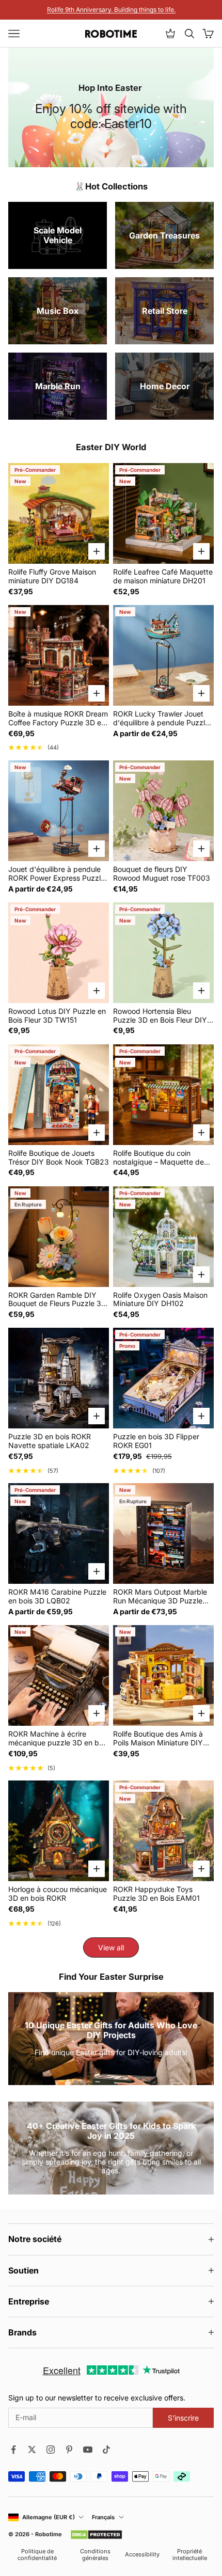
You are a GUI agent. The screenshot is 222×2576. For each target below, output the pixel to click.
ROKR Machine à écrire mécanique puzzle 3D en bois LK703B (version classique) (58, 1739)
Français (103, 2517)
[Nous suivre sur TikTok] (106, 2450)
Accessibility (142, 2555)
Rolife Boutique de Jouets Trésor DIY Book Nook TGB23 (59, 1158)
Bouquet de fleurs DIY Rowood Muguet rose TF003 (162, 874)
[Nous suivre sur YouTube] (88, 2450)
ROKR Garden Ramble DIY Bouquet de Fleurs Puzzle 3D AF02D (57, 1300)
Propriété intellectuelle (190, 2555)
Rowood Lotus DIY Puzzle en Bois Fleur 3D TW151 (57, 1016)
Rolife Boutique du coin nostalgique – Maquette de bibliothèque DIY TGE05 (158, 1158)
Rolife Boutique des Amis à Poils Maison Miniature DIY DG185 (158, 1739)
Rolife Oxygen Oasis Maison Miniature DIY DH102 (160, 1300)
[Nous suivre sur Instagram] (51, 2450)
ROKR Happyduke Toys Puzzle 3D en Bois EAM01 (156, 1894)
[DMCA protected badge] (96, 2535)
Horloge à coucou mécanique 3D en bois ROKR (58, 1894)
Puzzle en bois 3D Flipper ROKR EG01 (156, 1441)
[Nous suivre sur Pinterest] (69, 2450)
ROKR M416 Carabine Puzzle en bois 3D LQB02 (57, 1596)
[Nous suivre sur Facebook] (13, 2450)
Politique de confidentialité (37, 2555)
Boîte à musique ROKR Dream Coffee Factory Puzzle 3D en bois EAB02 (58, 719)
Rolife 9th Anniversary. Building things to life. (111, 10)
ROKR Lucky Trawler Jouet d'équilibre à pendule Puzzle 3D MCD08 (161, 719)
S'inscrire (183, 2418)
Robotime (49, 2534)
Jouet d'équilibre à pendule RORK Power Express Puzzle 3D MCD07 (57, 874)
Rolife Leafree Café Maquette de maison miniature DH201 (163, 576)
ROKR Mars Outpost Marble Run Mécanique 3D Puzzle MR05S (160, 1597)
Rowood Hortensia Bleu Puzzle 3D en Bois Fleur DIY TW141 (160, 1016)
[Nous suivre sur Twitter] (32, 2450)
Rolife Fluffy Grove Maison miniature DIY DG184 (52, 576)
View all (111, 1947)
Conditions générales (95, 2555)
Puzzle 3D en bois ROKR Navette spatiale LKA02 (50, 1441)
